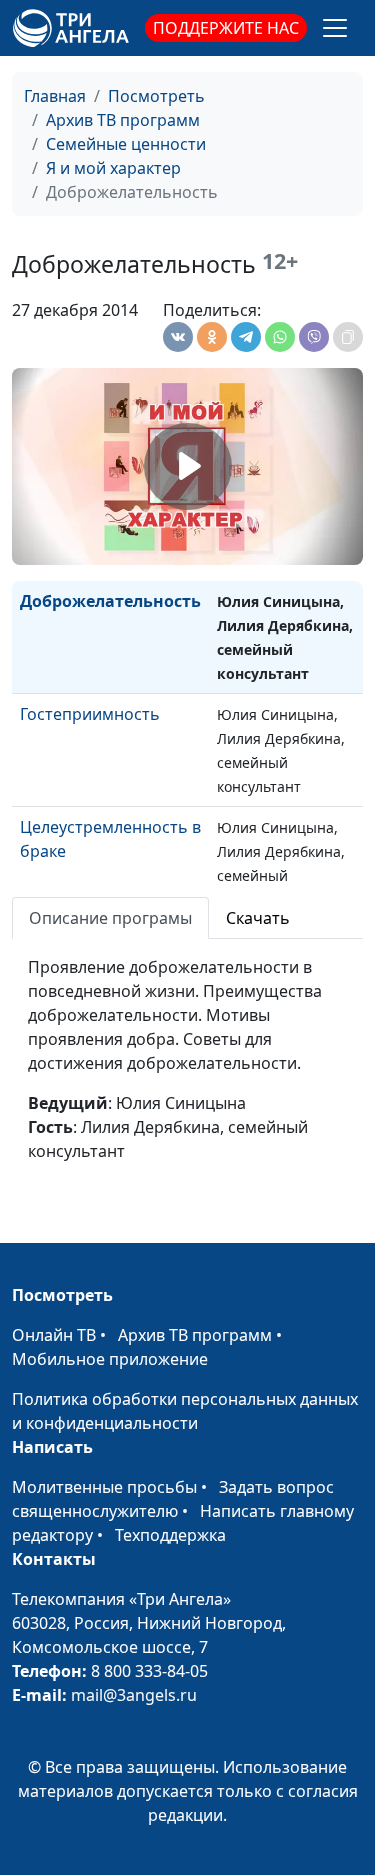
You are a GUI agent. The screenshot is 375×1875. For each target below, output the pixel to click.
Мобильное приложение (110, 1359)
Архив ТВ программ (123, 120)
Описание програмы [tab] (110, 918)
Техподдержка (170, 1535)
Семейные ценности (126, 144)
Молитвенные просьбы (104, 1487)
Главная (55, 96)
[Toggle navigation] (335, 28)
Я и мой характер (113, 168)
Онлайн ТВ (54, 1335)
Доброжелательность (110, 601)
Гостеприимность (90, 714)
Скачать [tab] (258, 918)
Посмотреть (156, 96)
